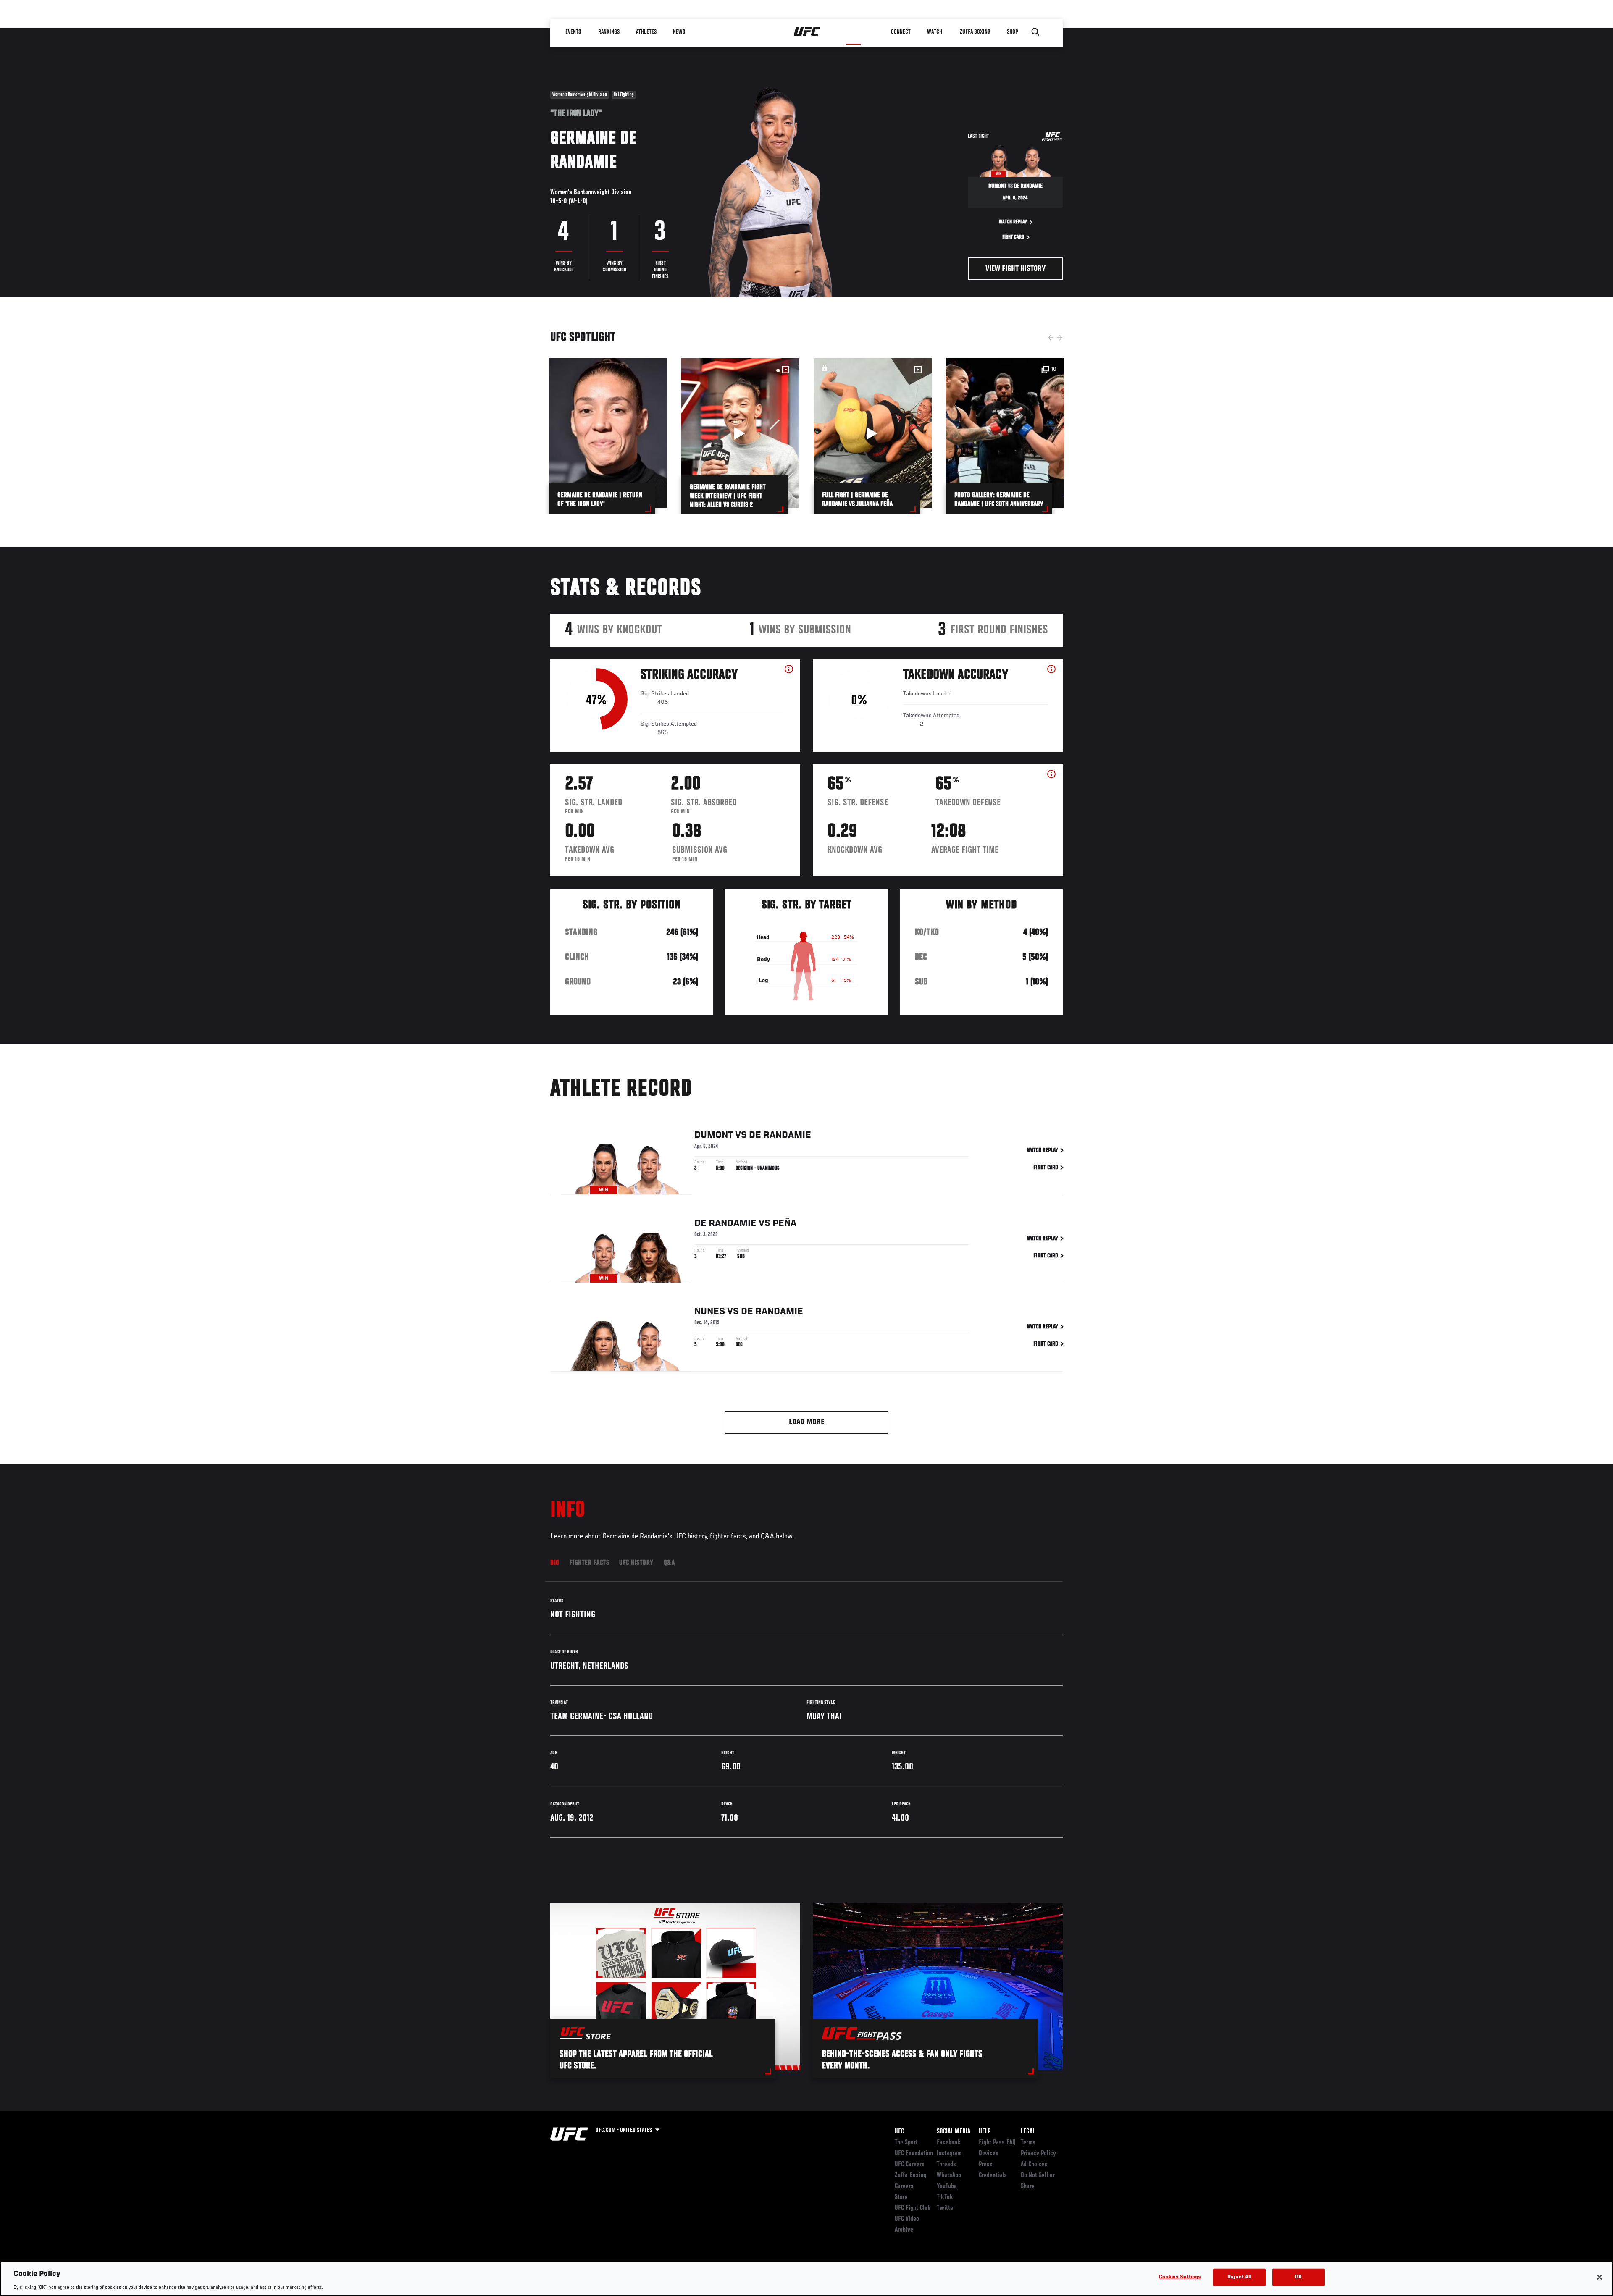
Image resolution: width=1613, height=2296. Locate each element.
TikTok (945, 2197)
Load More (807, 1422)
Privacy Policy (1038, 2154)
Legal (1028, 2132)
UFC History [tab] (636, 1563)
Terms (1028, 2143)
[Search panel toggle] (1035, 32)
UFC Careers (910, 2165)
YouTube (947, 2186)
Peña (784, 1223)
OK (1298, 2277)
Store (901, 2197)
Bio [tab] (555, 1563)
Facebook (949, 2143)
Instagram (949, 2154)
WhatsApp (949, 2175)
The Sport (906, 2143)
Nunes (710, 1312)
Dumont (714, 1135)
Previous (1051, 338)
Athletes (646, 32)
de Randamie (780, 1135)
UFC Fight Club (913, 2208)
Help (985, 2132)
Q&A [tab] (669, 1563)
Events (573, 32)
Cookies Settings (1180, 2277)
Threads (946, 2165)
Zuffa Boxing (975, 32)
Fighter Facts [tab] (590, 1563)
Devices (989, 2154)
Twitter (946, 2208)
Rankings (609, 32)
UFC (899, 2132)
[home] (807, 32)
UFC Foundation (914, 2154)
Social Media (954, 2132)
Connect (901, 32)
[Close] (1600, 2277)
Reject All (1239, 2277)
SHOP (1012, 32)
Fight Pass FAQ (997, 2143)
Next (1060, 338)
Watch (935, 32)
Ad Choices (1034, 2165)
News (679, 32)
